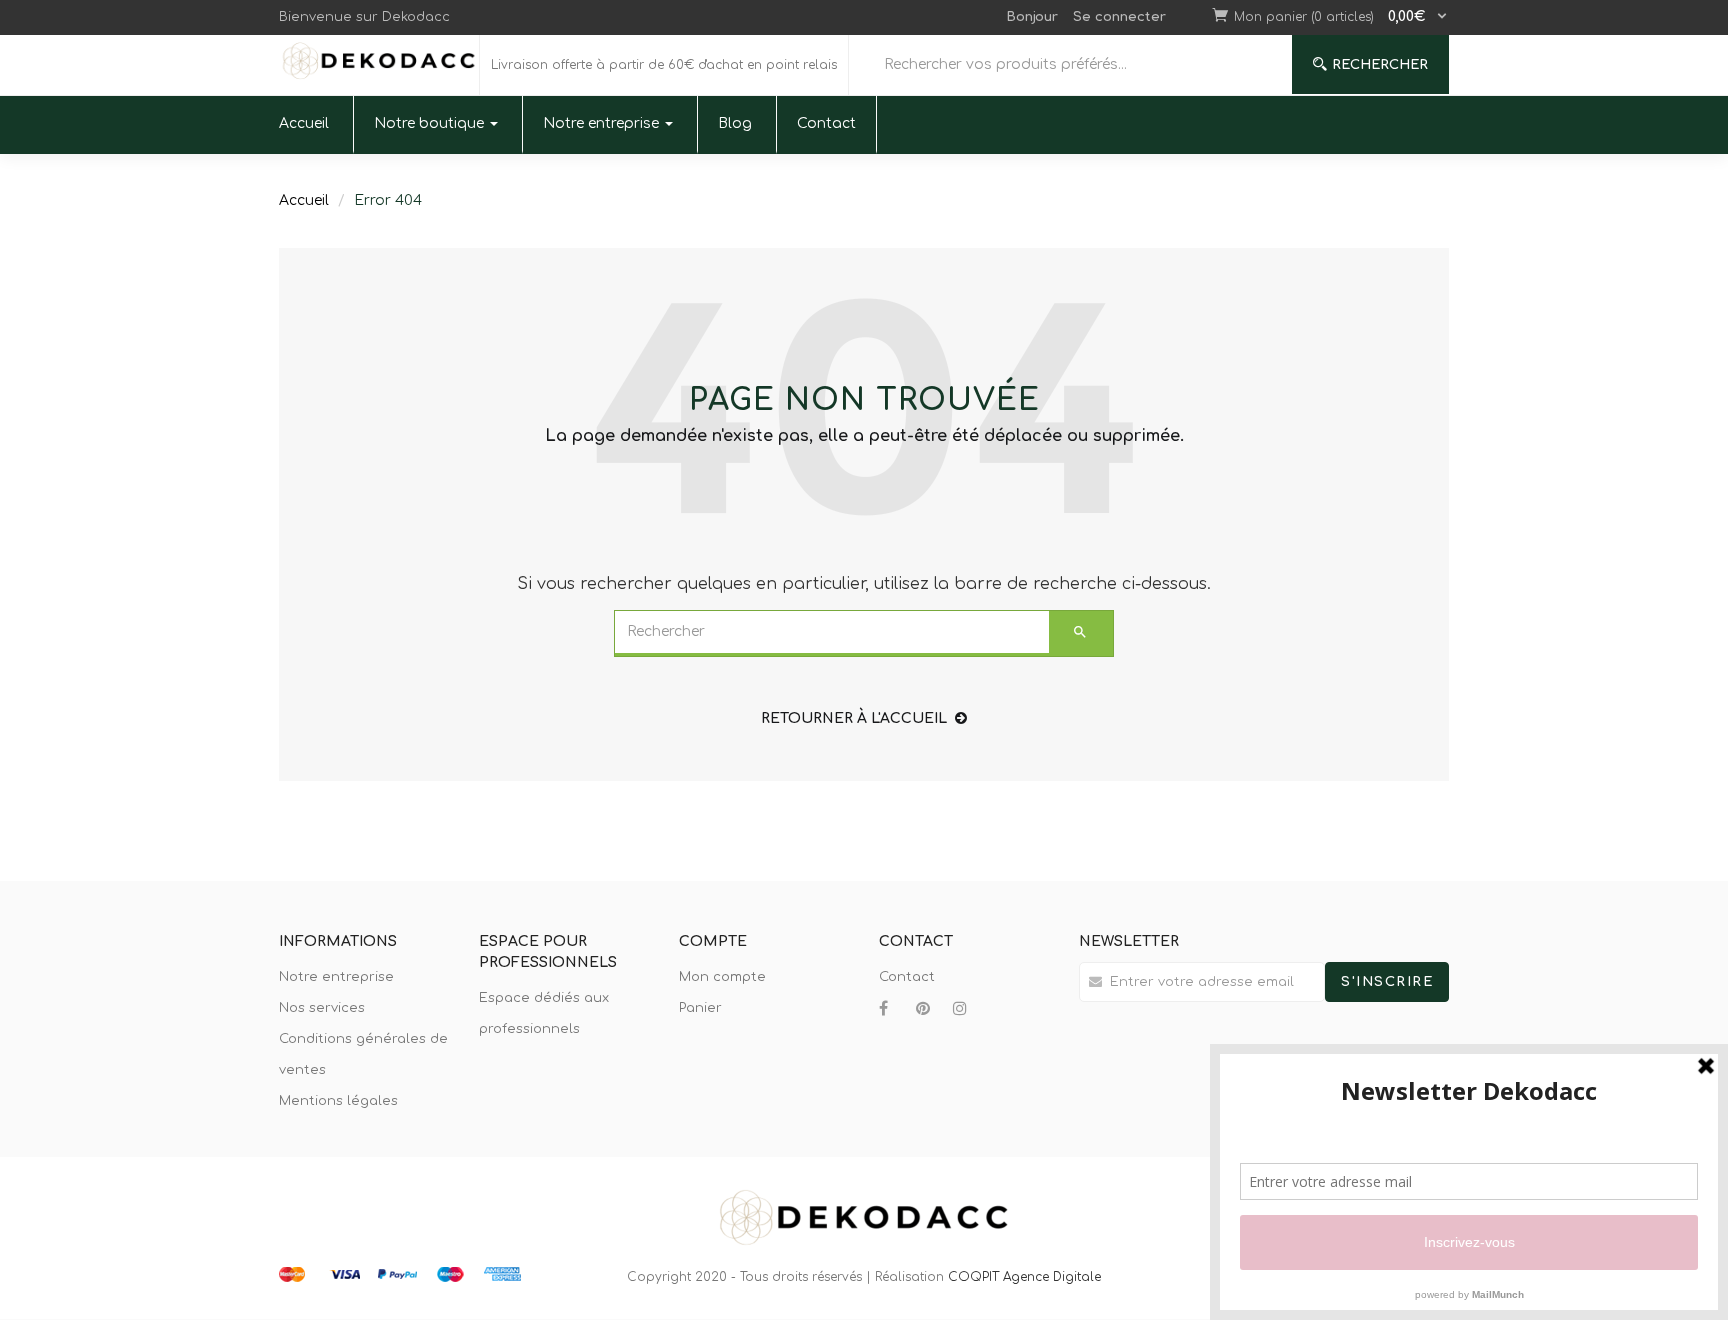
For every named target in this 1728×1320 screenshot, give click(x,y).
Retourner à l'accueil (854, 718)
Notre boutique (431, 123)
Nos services (322, 1008)
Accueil (304, 123)
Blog (735, 123)
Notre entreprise (603, 123)
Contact (826, 123)
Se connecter (1119, 17)
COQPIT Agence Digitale (1024, 1277)
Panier (700, 1008)
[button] (1341, 17)
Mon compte (722, 977)
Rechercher (1380, 65)
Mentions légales (338, 1101)
